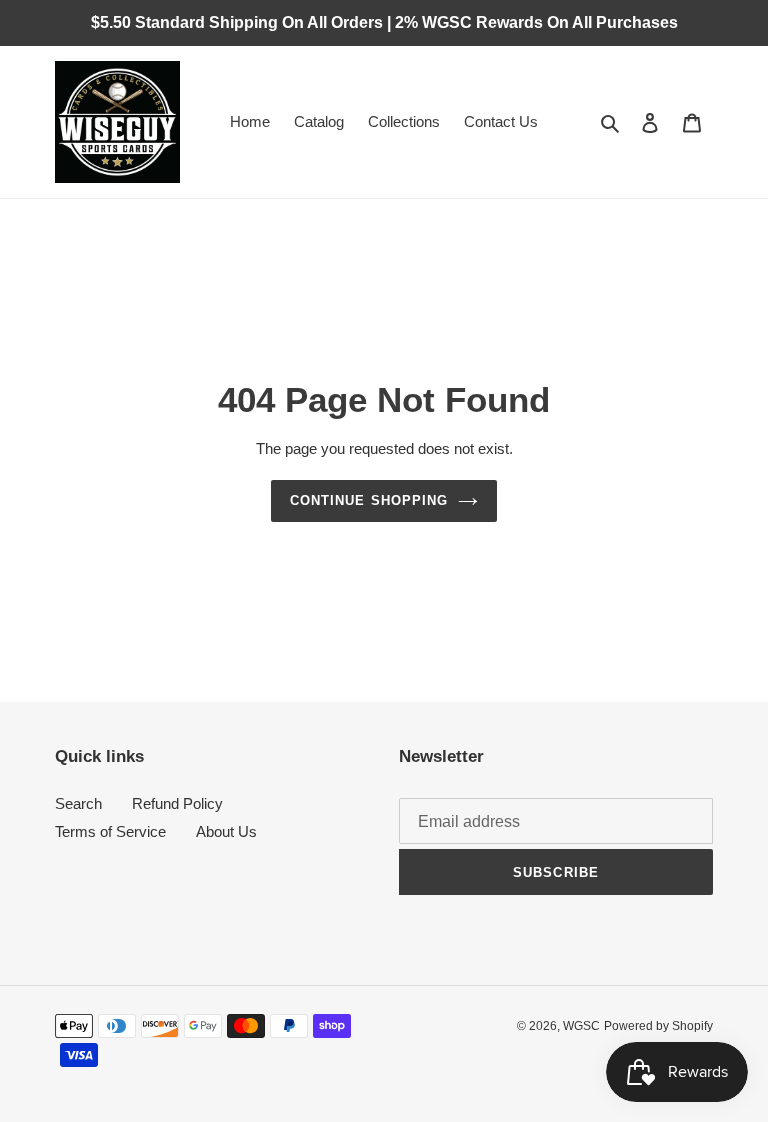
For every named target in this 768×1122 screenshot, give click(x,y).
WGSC (581, 1026)
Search (78, 803)
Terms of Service (110, 831)
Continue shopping (369, 500)
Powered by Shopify (658, 1026)
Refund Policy (177, 803)
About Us (226, 831)
